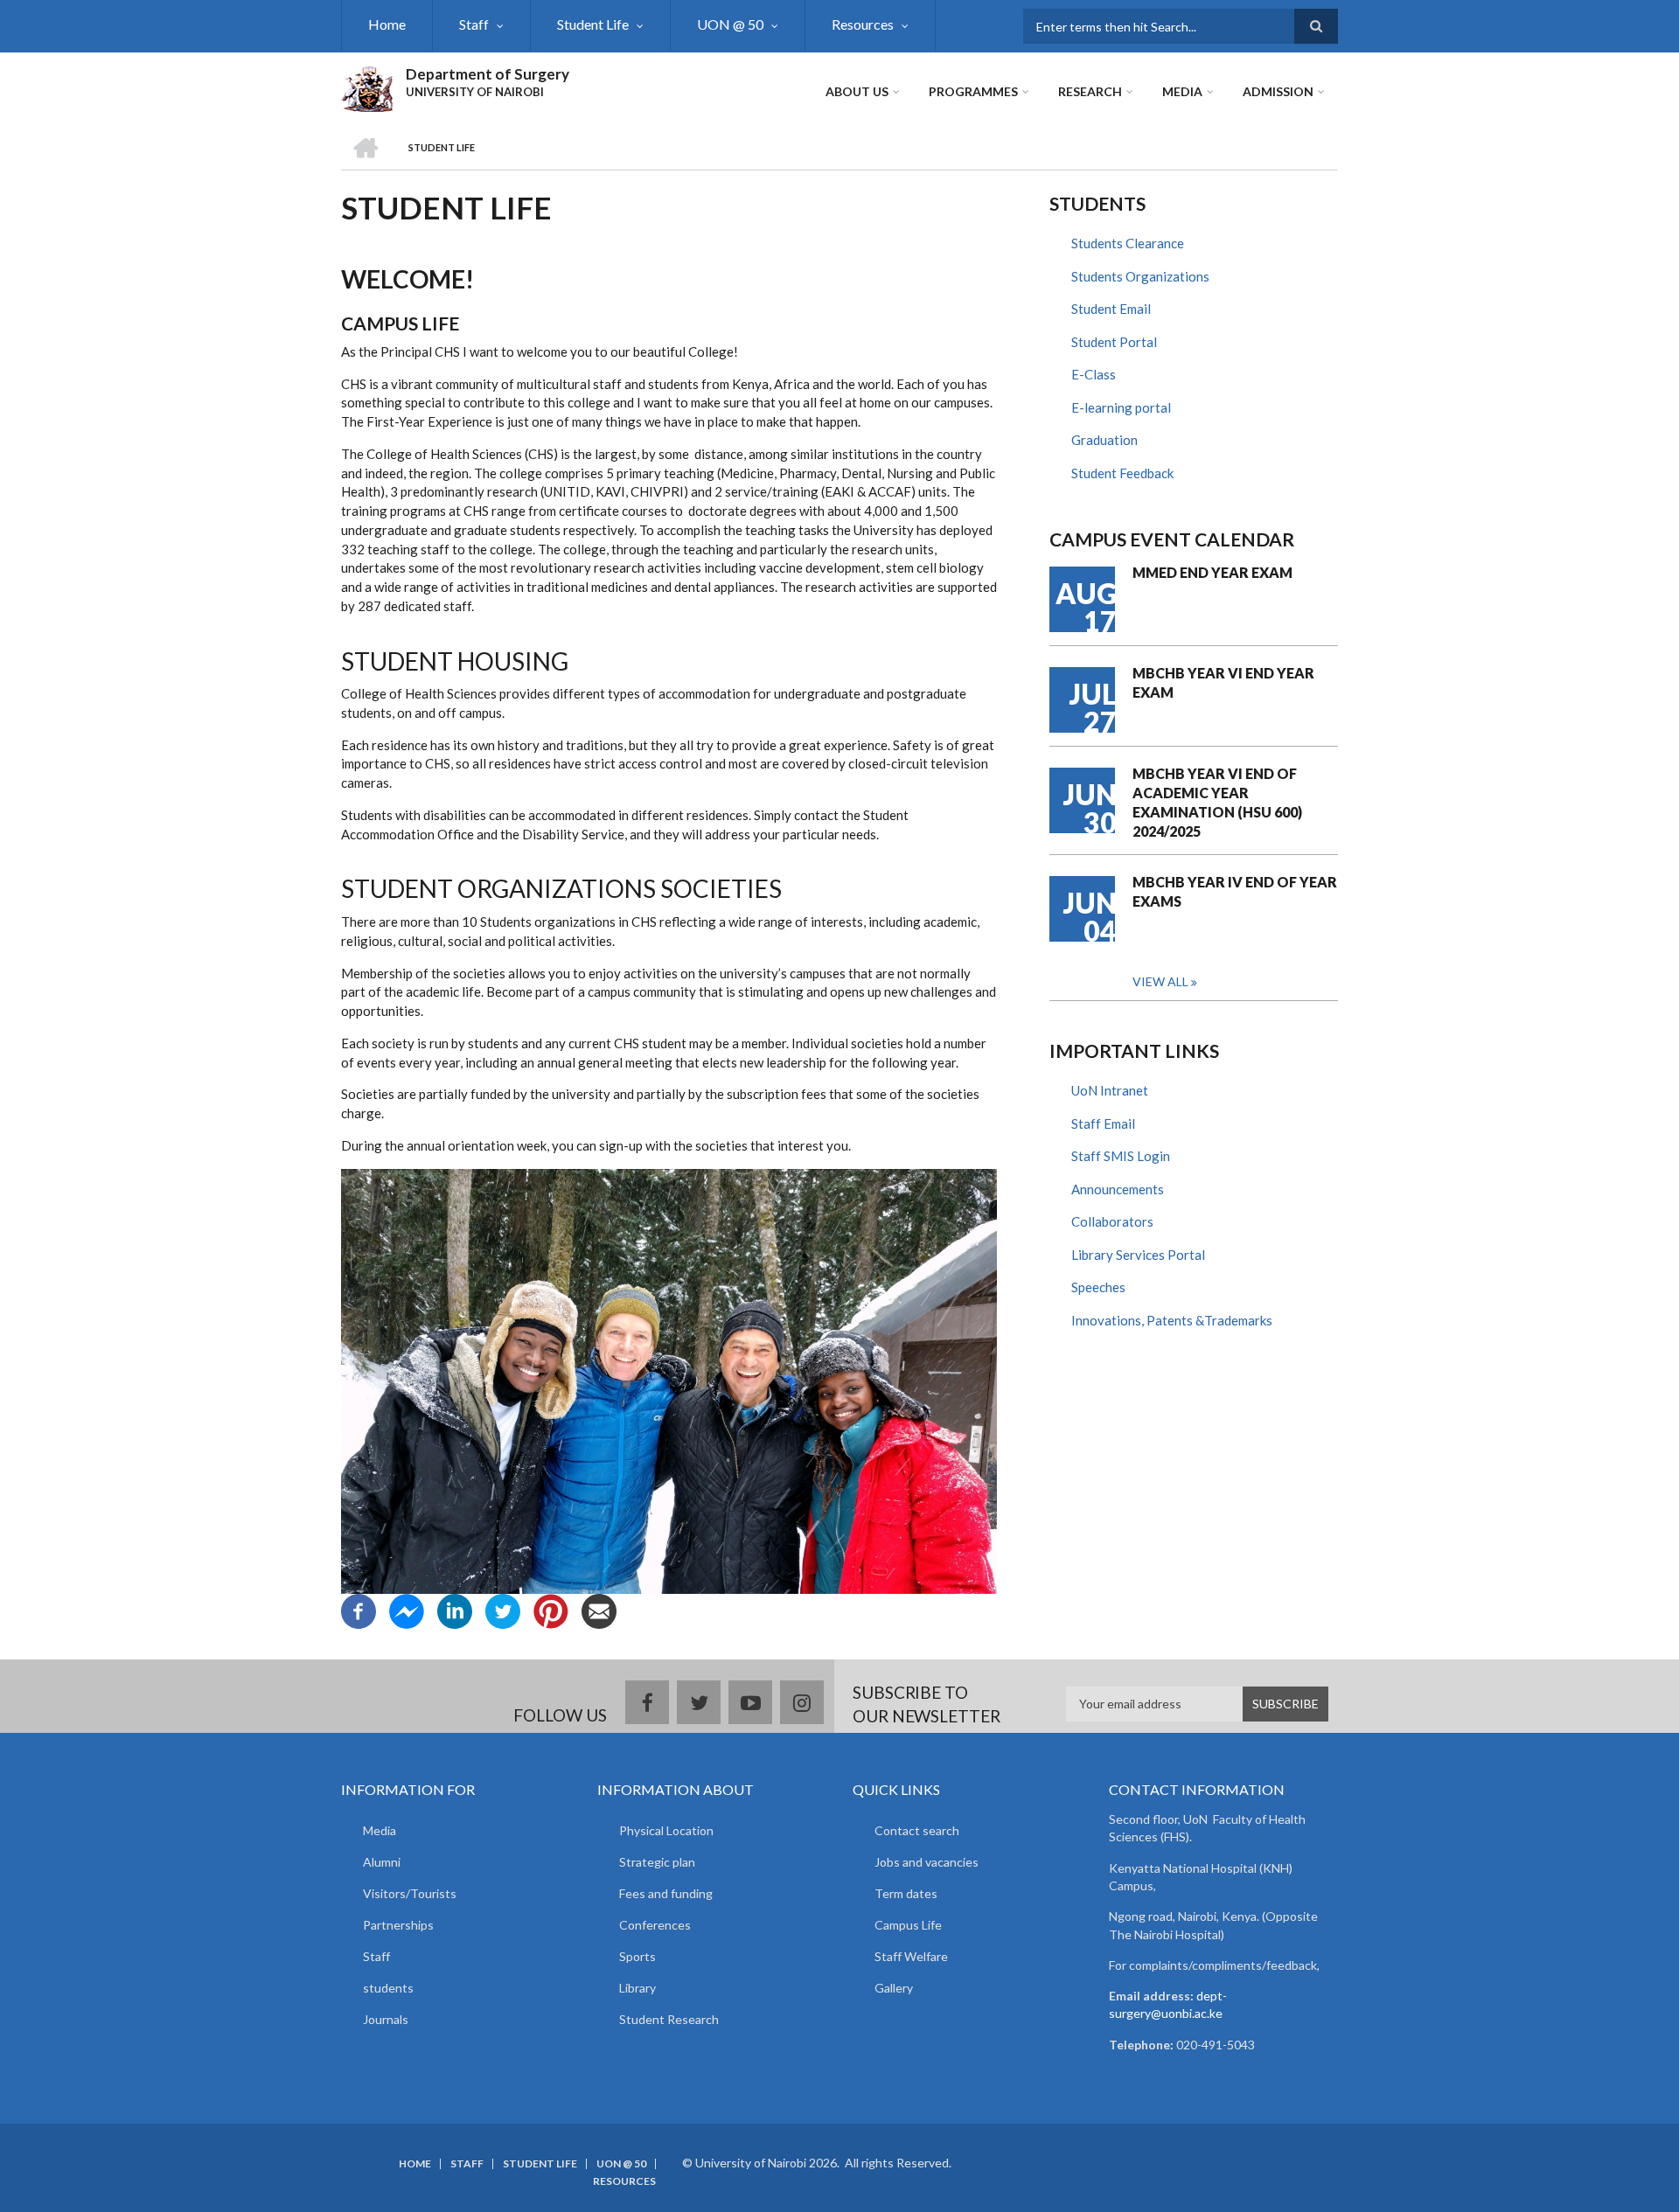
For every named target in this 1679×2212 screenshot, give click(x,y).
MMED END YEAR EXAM (1212, 572)
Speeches (1098, 1287)
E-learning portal (1121, 407)
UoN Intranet (1110, 1090)
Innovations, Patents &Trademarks (1172, 1320)
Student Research (669, 2019)
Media (1182, 91)
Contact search (917, 1830)
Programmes (973, 91)
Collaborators (1112, 1221)
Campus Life (908, 1925)
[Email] (599, 1610)
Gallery (894, 1988)
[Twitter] (503, 1610)
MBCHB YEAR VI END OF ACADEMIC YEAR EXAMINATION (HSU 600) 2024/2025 (1217, 802)
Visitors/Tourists (410, 1893)
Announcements (1118, 1189)
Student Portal (1114, 342)
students (388, 1988)
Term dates (906, 1893)
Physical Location (666, 1830)
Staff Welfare (911, 1956)
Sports (637, 1956)
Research (1090, 91)
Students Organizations (1140, 276)
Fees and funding (666, 1893)
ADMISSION (1278, 91)
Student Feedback (1122, 473)
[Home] (367, 87)
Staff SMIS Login (1121, 1156)
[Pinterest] (551, 1610)
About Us (857, 91)
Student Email (1111, 309)
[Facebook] (359, 1610)
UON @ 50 (730, 24)
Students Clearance (1128, 243)
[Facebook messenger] (407, 1610)
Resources (863, 24)
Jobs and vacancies (927, 1862)
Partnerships (398, 1925)
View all (1160, 981)
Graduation (1104, 440)
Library (637, 1988)
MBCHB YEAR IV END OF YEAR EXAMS (1235, 891)
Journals (386, 2019)
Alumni (382, 1862)
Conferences (655, 1925)
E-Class (1094, 374)
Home (387, 24)
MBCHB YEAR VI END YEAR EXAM (1223, 682)
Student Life (593, 24)
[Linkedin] (455, 1610)
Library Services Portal (1138, 1255)
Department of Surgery (488, 74)
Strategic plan (657, 1862)
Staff (474, 24)
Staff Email (1103, 1123)
